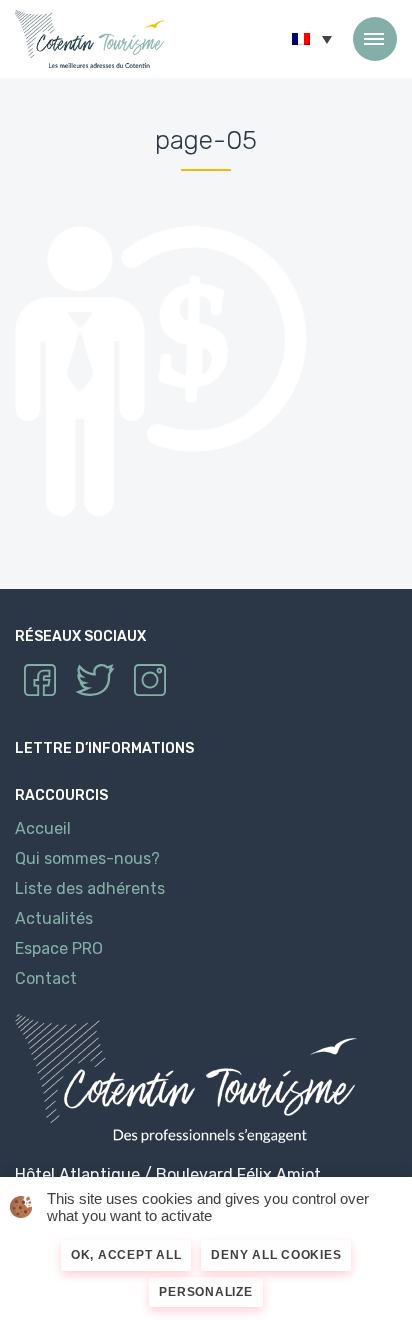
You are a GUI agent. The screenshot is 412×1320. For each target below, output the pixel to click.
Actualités (54, 918)
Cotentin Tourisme (90, 39)
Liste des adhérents (90, 888)
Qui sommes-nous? (87, 858)
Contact (46, 978)
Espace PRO (59, 948)
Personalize (205, 1292)
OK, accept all (126, 1255)
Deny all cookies (276, 1255)
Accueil (43, 828)
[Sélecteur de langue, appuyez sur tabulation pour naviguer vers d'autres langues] (312, 39)
